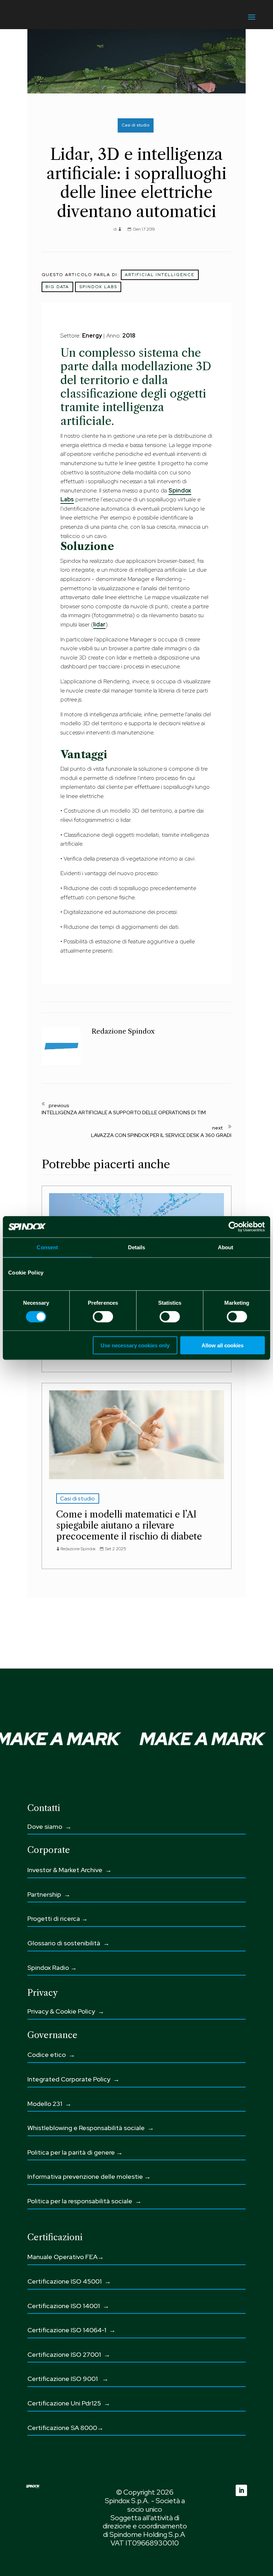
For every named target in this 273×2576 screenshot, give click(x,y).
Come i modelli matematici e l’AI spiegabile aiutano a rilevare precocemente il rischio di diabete (129, 1525)
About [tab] (226, 1247)
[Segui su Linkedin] (241, 2490)
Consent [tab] (47, 1247)
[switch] (103, 1317)
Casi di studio (135, 125)
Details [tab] (137, 1247)
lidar (99, 624)
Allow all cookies (223, 1345)
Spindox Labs (98, 287)
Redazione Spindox (78, 1549)
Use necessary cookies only (135, 1345)
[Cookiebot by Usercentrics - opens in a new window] (234, 1227)
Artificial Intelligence (160, 275)
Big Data (57, 287)
